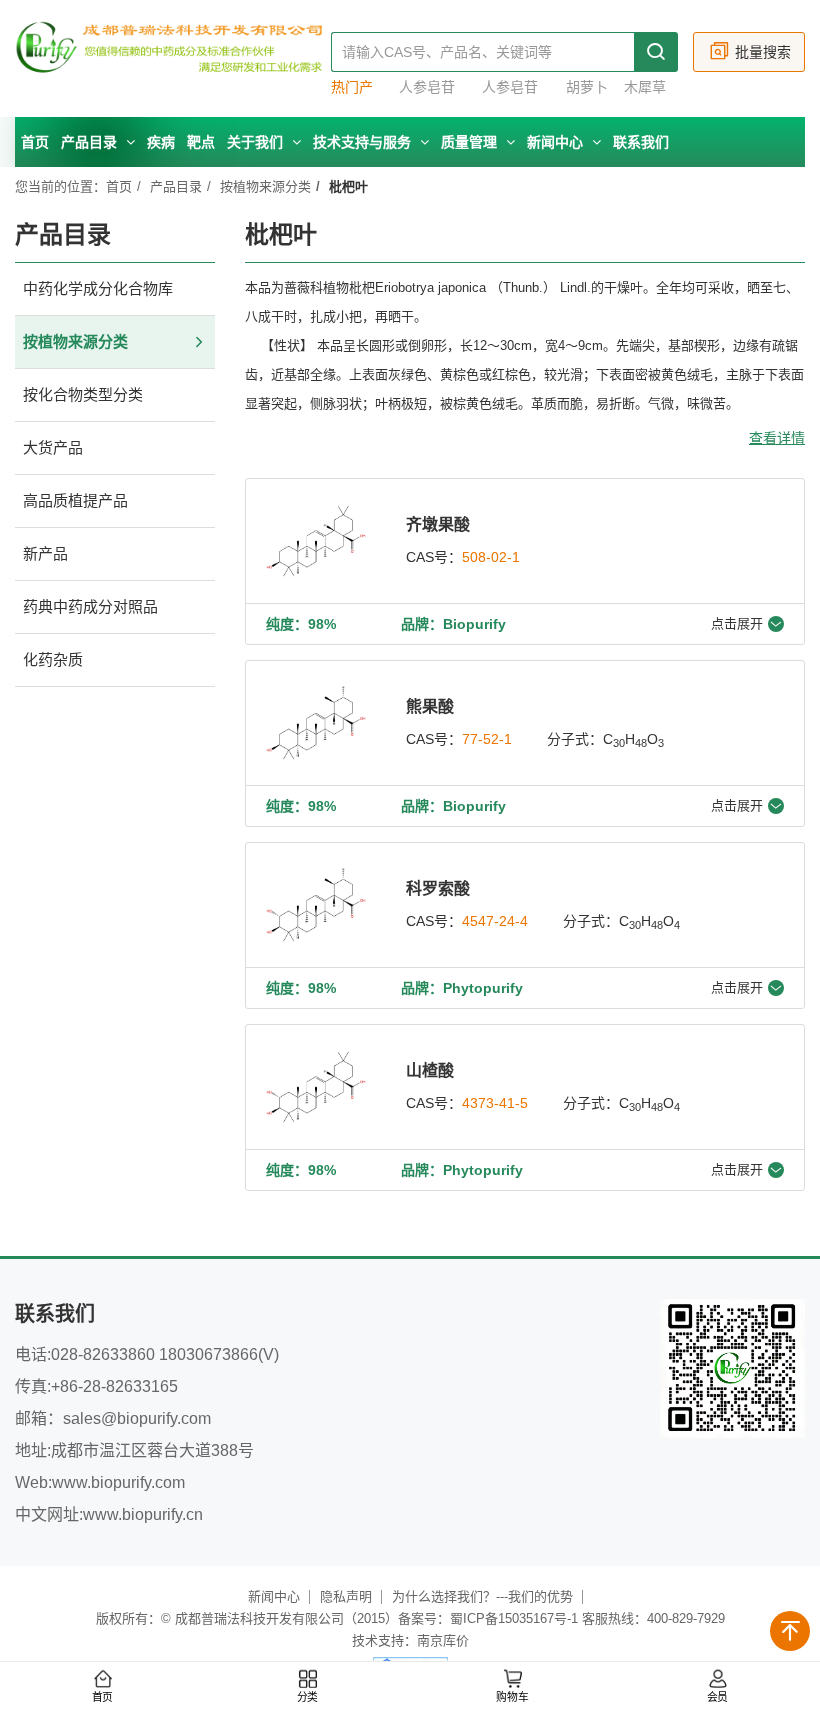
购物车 (512, 1697)
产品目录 (91, 142)
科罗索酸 (438, 888)
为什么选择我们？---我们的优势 (482, 1596)
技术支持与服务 (364, 142)
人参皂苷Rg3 (510, 88)
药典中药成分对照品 (90, 606)
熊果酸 (430, 706)
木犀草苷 (645, 88)
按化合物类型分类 (83, 394)
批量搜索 (763, 52)
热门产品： (352, 88)
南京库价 (443, 1640)
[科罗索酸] (316, 905)
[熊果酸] (316, 723)
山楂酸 (430, 1070)
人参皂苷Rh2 (427, 88)
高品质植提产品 (75, 500)
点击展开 (737, 623)
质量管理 (471, 142)
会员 (718, 1697)
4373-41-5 (495, 1103)
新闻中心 (557, 142)
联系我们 (641, 142)
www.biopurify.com (118, 1482)
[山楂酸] (316, 1087)
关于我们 (257, 142)
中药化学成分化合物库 (98, 288)
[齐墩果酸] (316, 541)
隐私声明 (346, 1596)
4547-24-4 (495, 921)
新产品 (45, 553)
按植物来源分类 (265, 186)
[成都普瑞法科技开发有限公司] (173, 58)
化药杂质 (53, 659)
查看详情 (777, 438)
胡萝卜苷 (587, 88)
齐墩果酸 (438, 524)
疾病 (161, 142)
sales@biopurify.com (137, 1418)
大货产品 (53, 447)
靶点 (201, 142)
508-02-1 (491, 557)
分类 (308, 1697)
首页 (35, 142)
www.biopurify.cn (143, 1514)
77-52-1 (487, 739)
